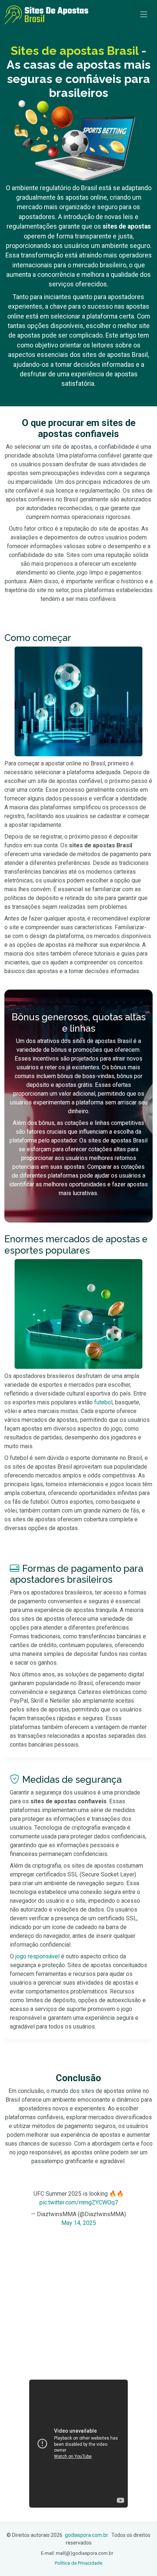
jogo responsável (37, 1956)
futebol (103, 1402)
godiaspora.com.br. (87, 2535)
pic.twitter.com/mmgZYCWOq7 (79, 2202)
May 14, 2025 (79, 2223)
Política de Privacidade (78, 2563)
